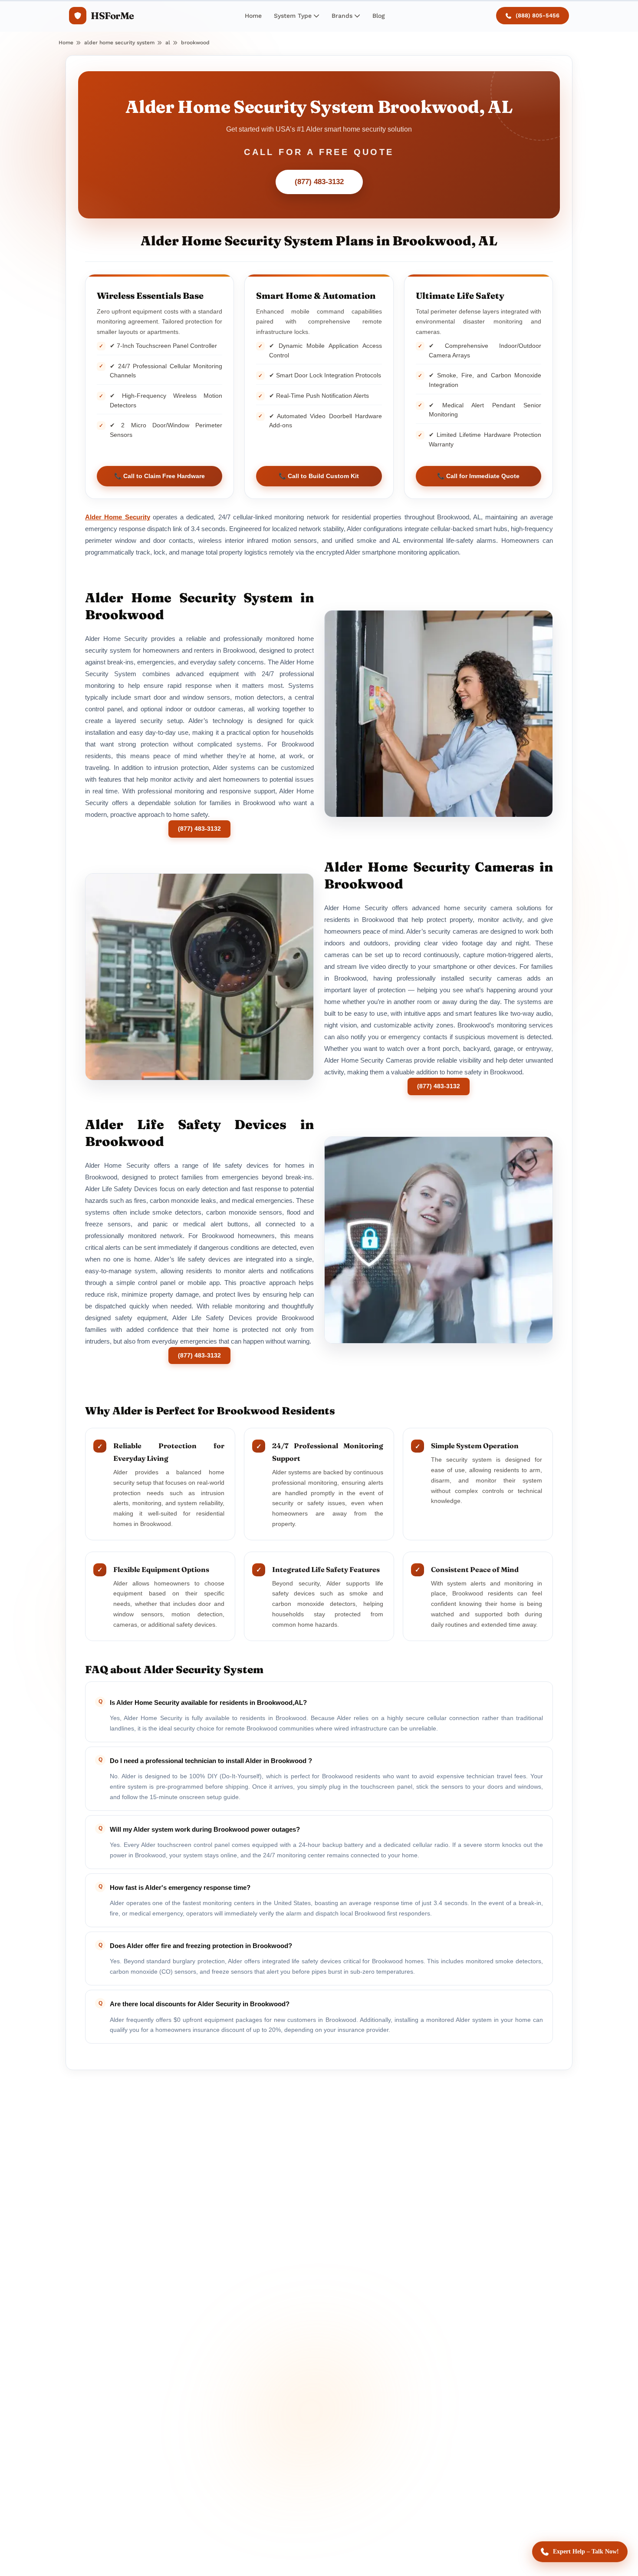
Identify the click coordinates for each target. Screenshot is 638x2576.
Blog (379, 16)
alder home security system (119, 43)
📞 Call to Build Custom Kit (319, 476)
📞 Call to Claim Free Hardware (159, 476)
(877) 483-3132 (319, 182)
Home (253, 16)
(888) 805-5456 (538, 15)
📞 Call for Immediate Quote (478, 476)
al (168, 43)
